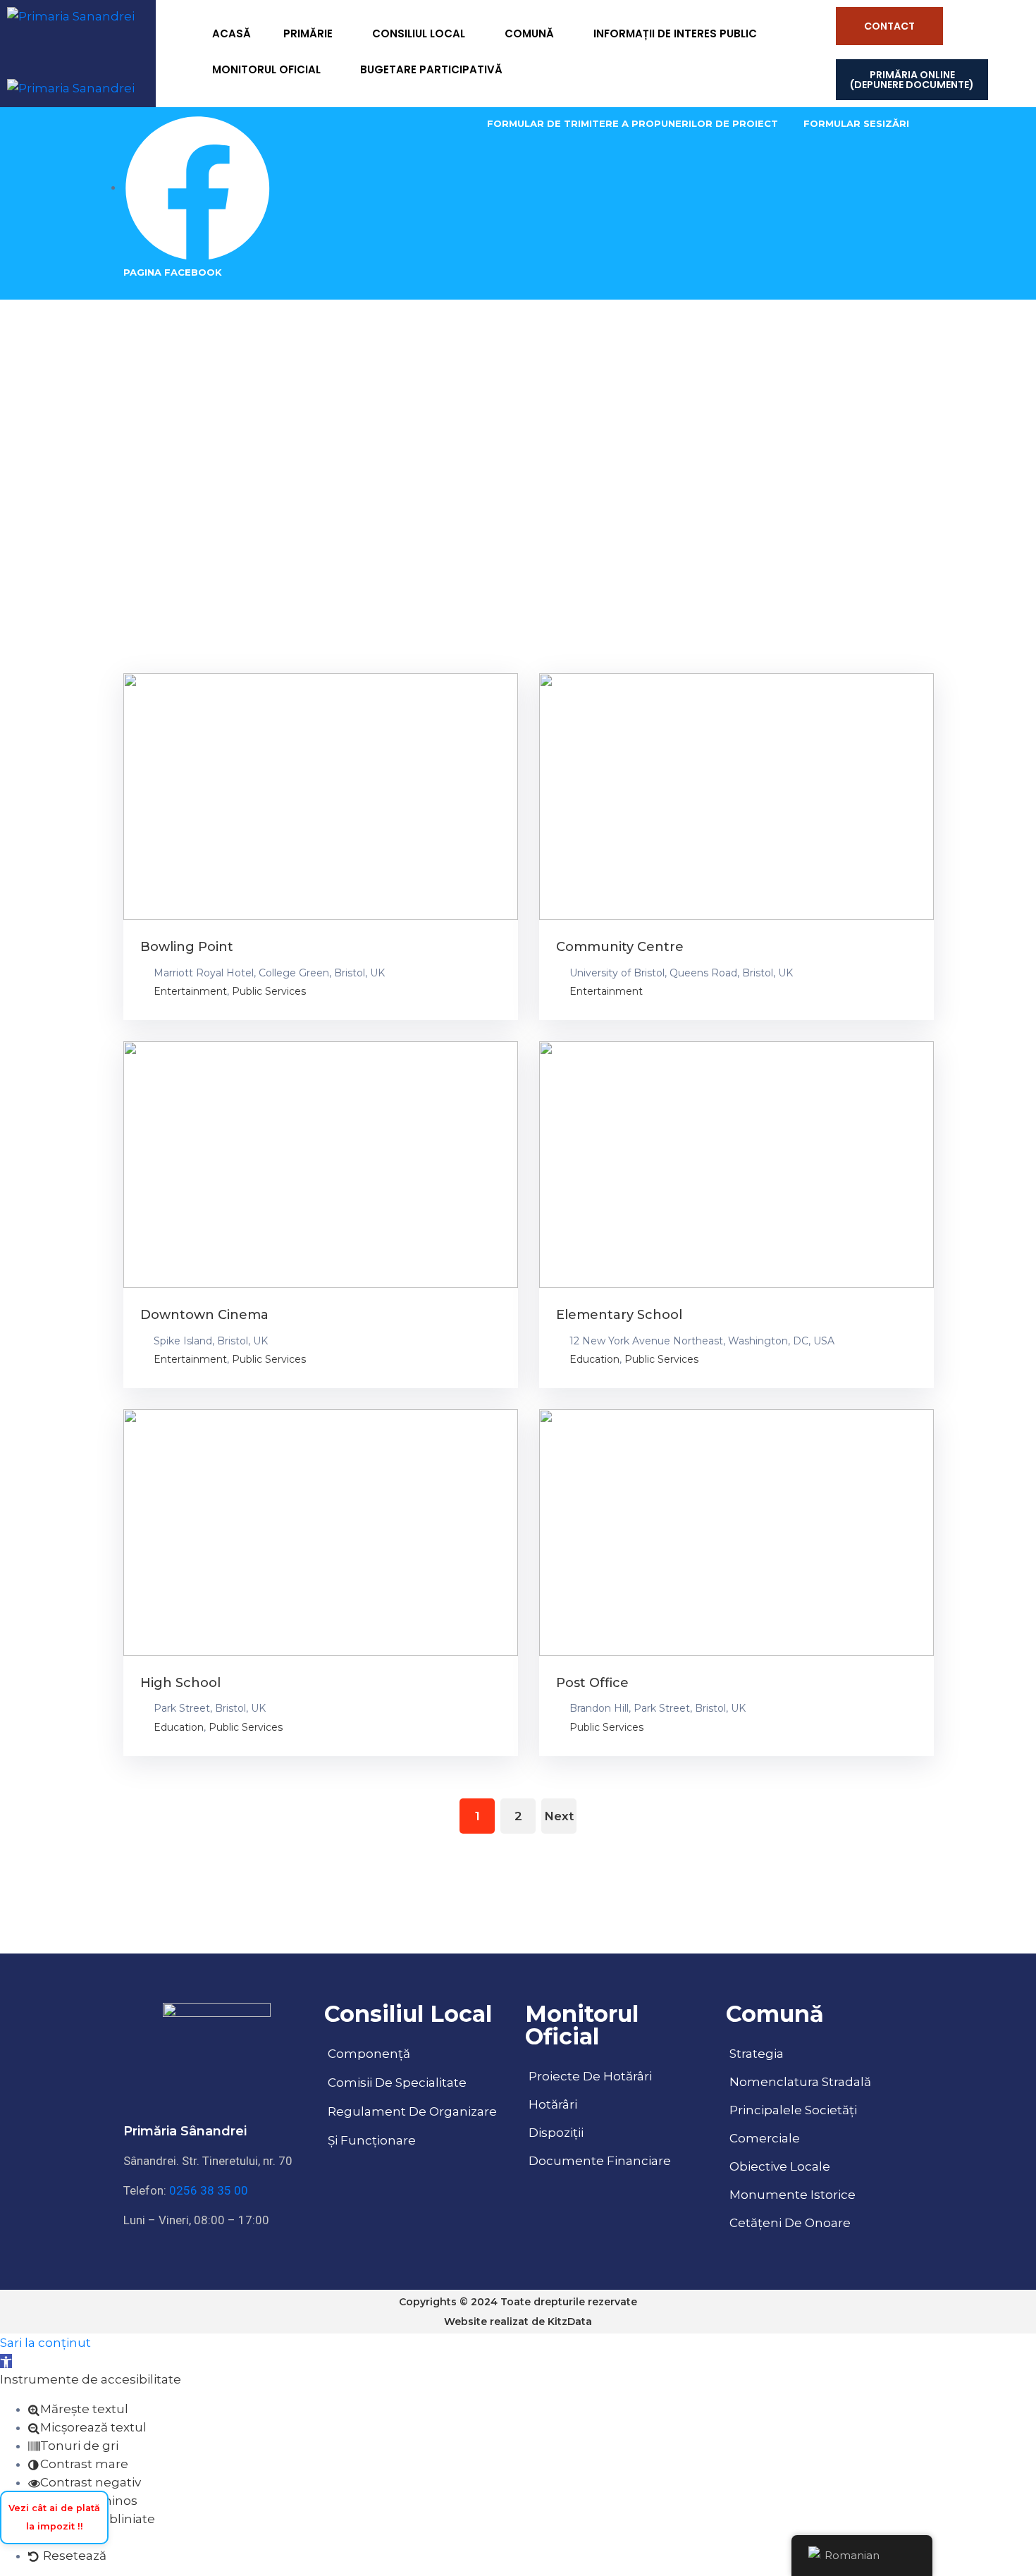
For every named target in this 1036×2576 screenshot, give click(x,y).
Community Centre (620, 947)
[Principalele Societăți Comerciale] (819, 2124)
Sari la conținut (45, 2343)
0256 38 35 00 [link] (209, 2190)
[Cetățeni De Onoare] (819, 2223)
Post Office (592, 1683)
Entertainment (190, 991)
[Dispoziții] (618, 2133)
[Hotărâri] (618, 2104)
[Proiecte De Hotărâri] (618, 2076)
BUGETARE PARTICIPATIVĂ (431, 69)
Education (594, 1359)
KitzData (570, 2322)
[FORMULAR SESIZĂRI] (856, 123)
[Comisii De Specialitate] (418, 2083)
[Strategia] (819, 2054)
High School (180, 1683)
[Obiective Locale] (819, 2166)
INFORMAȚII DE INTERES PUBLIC (675, 33)
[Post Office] (736, 1533)
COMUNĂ (529, 33)
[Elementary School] (736, 1165)
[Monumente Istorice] (819, 2195)
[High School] (321, 1533)
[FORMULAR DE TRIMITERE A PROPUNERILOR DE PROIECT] (633, 123)
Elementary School (619, 1315)
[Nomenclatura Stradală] (819, 2082)
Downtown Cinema (204, 1315)
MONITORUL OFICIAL (266, 69)
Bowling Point (187, 947)
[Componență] (418, 2054)
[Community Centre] (736, 797)
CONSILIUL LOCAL (419, 33)
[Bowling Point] (321, 797)
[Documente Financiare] (618, 2161)
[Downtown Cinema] (321, 1165)
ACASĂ (232, 33)
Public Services (269, 991)
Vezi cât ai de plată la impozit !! (54, 2517)
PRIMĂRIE (308, 33)
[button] (6, 2361)
